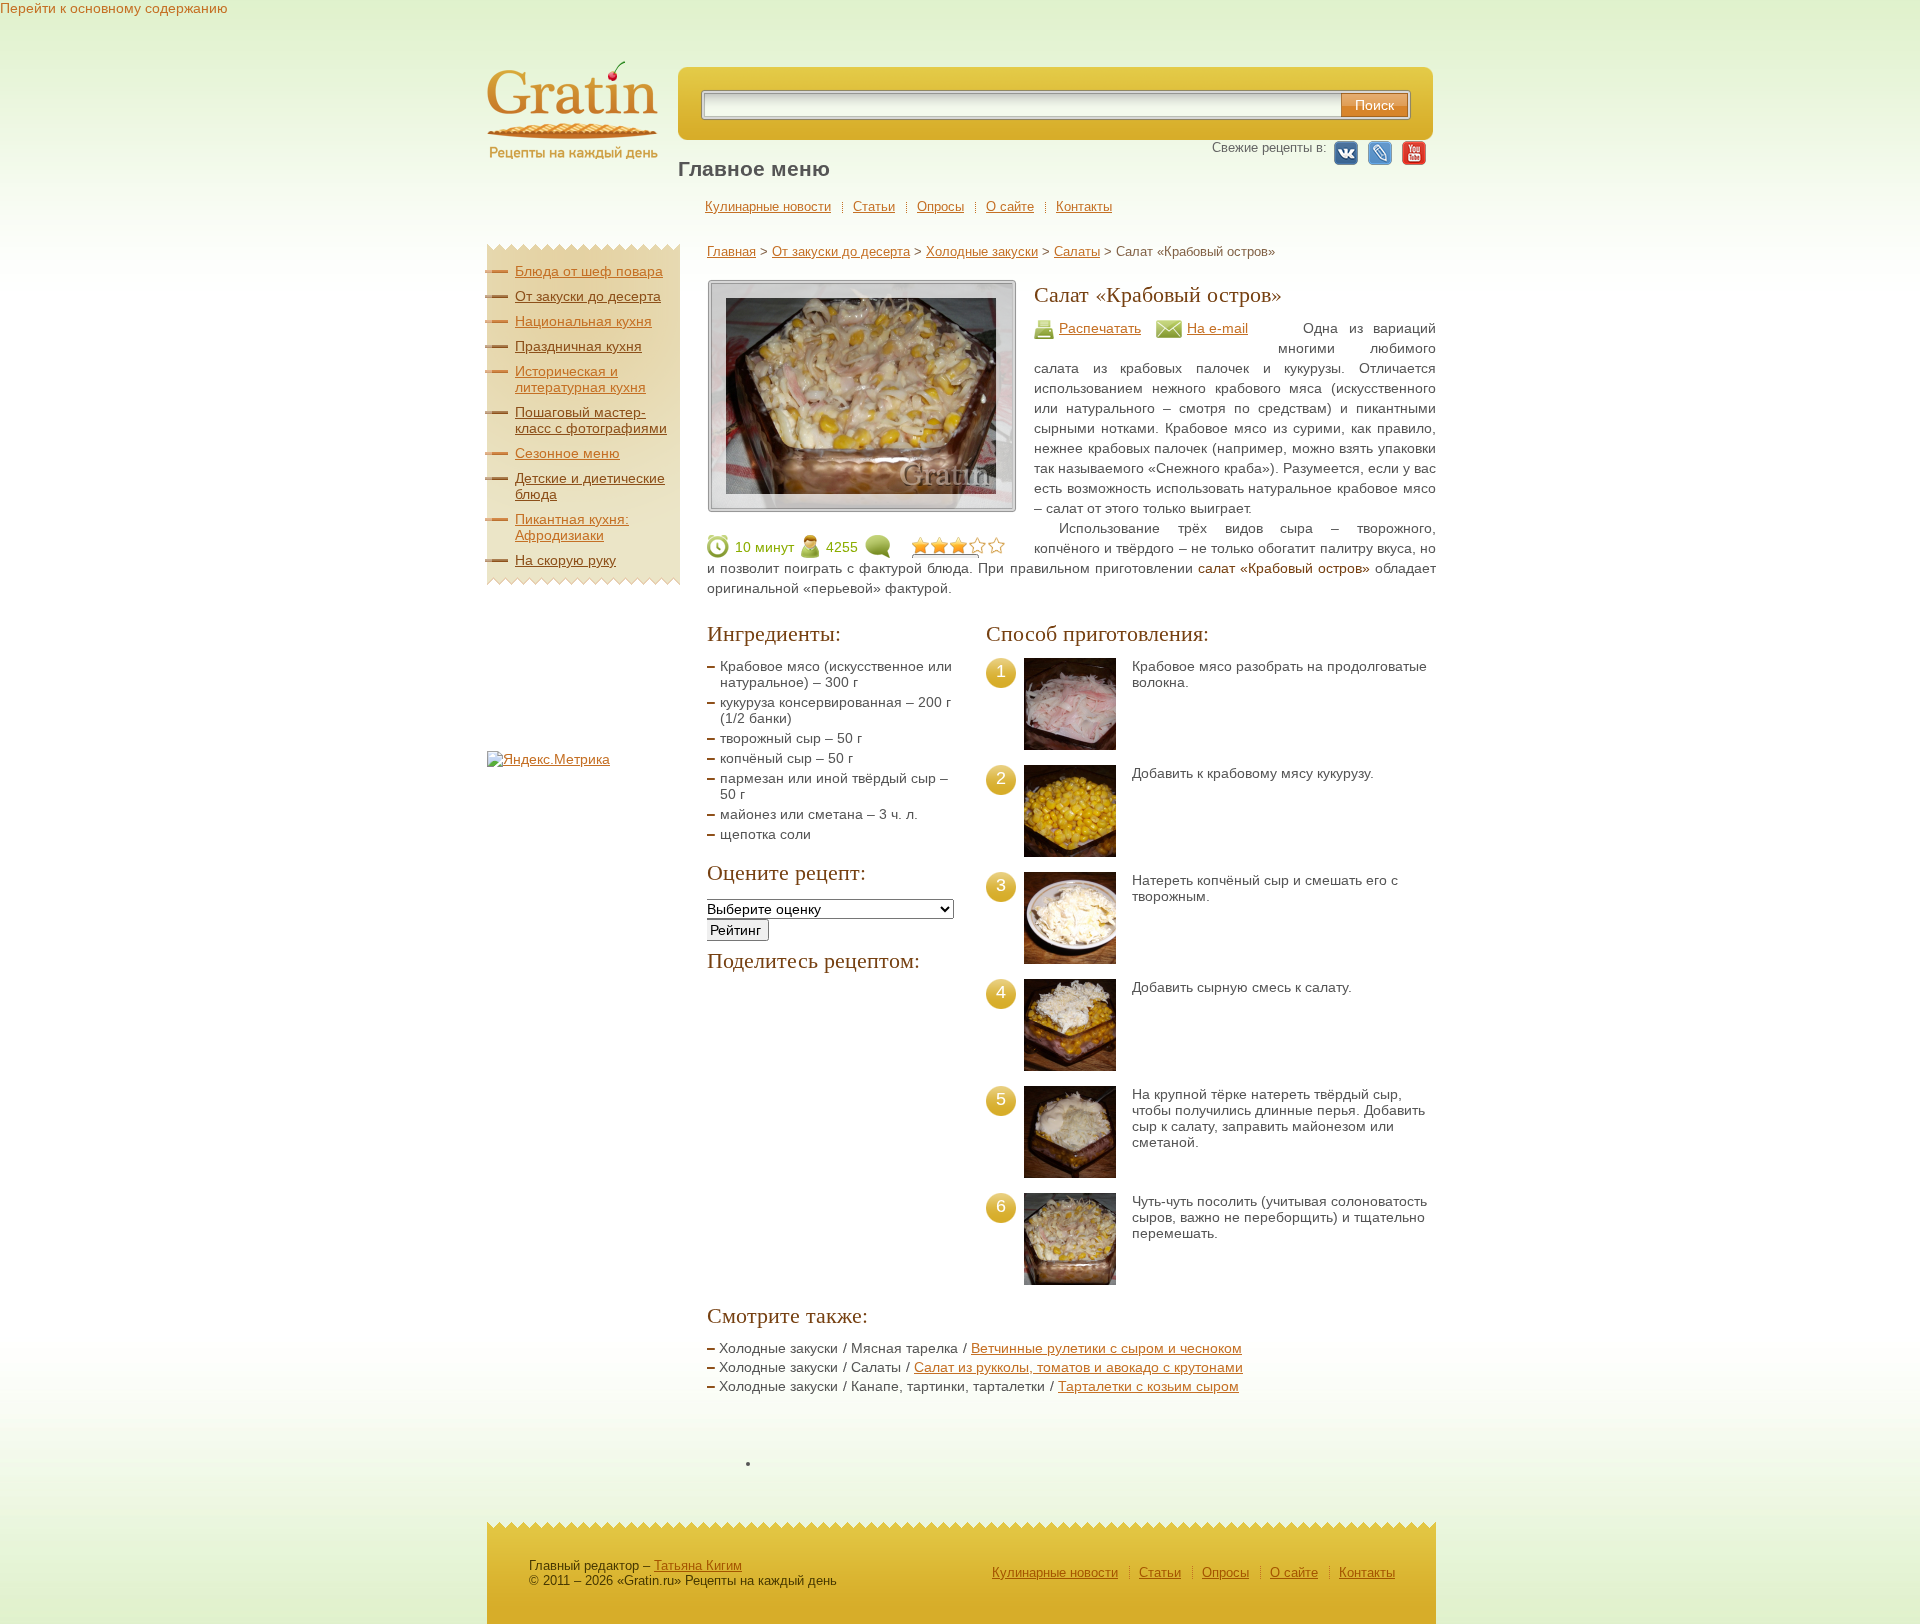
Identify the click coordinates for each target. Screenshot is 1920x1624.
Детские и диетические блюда (590, 486)
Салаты (1077, 251)
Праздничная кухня (578, 346)
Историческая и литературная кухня (580, 379)
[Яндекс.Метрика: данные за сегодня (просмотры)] (548, 759)
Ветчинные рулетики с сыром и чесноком (1106, 1348)
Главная (731, 251)
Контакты (1084, 206)
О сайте (1010, 206)
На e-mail (1217, 328)
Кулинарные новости (768, 206)
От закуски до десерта (841, 251)
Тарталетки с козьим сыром (1148, 1386)
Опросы (940, 206)
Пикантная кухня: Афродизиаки (572, 527)
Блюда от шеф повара (589, 271)
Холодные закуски (982, 251)
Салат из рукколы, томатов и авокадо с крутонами (1078, 1367)
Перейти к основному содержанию (114, 8)
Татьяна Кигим (698, 1565)
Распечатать (1100, 328)
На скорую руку (565, 560)
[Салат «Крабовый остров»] (861, 504)
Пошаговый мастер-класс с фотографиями (591, 420)
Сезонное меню (567, 453)
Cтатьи (874, 206)
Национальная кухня (583, 321)
